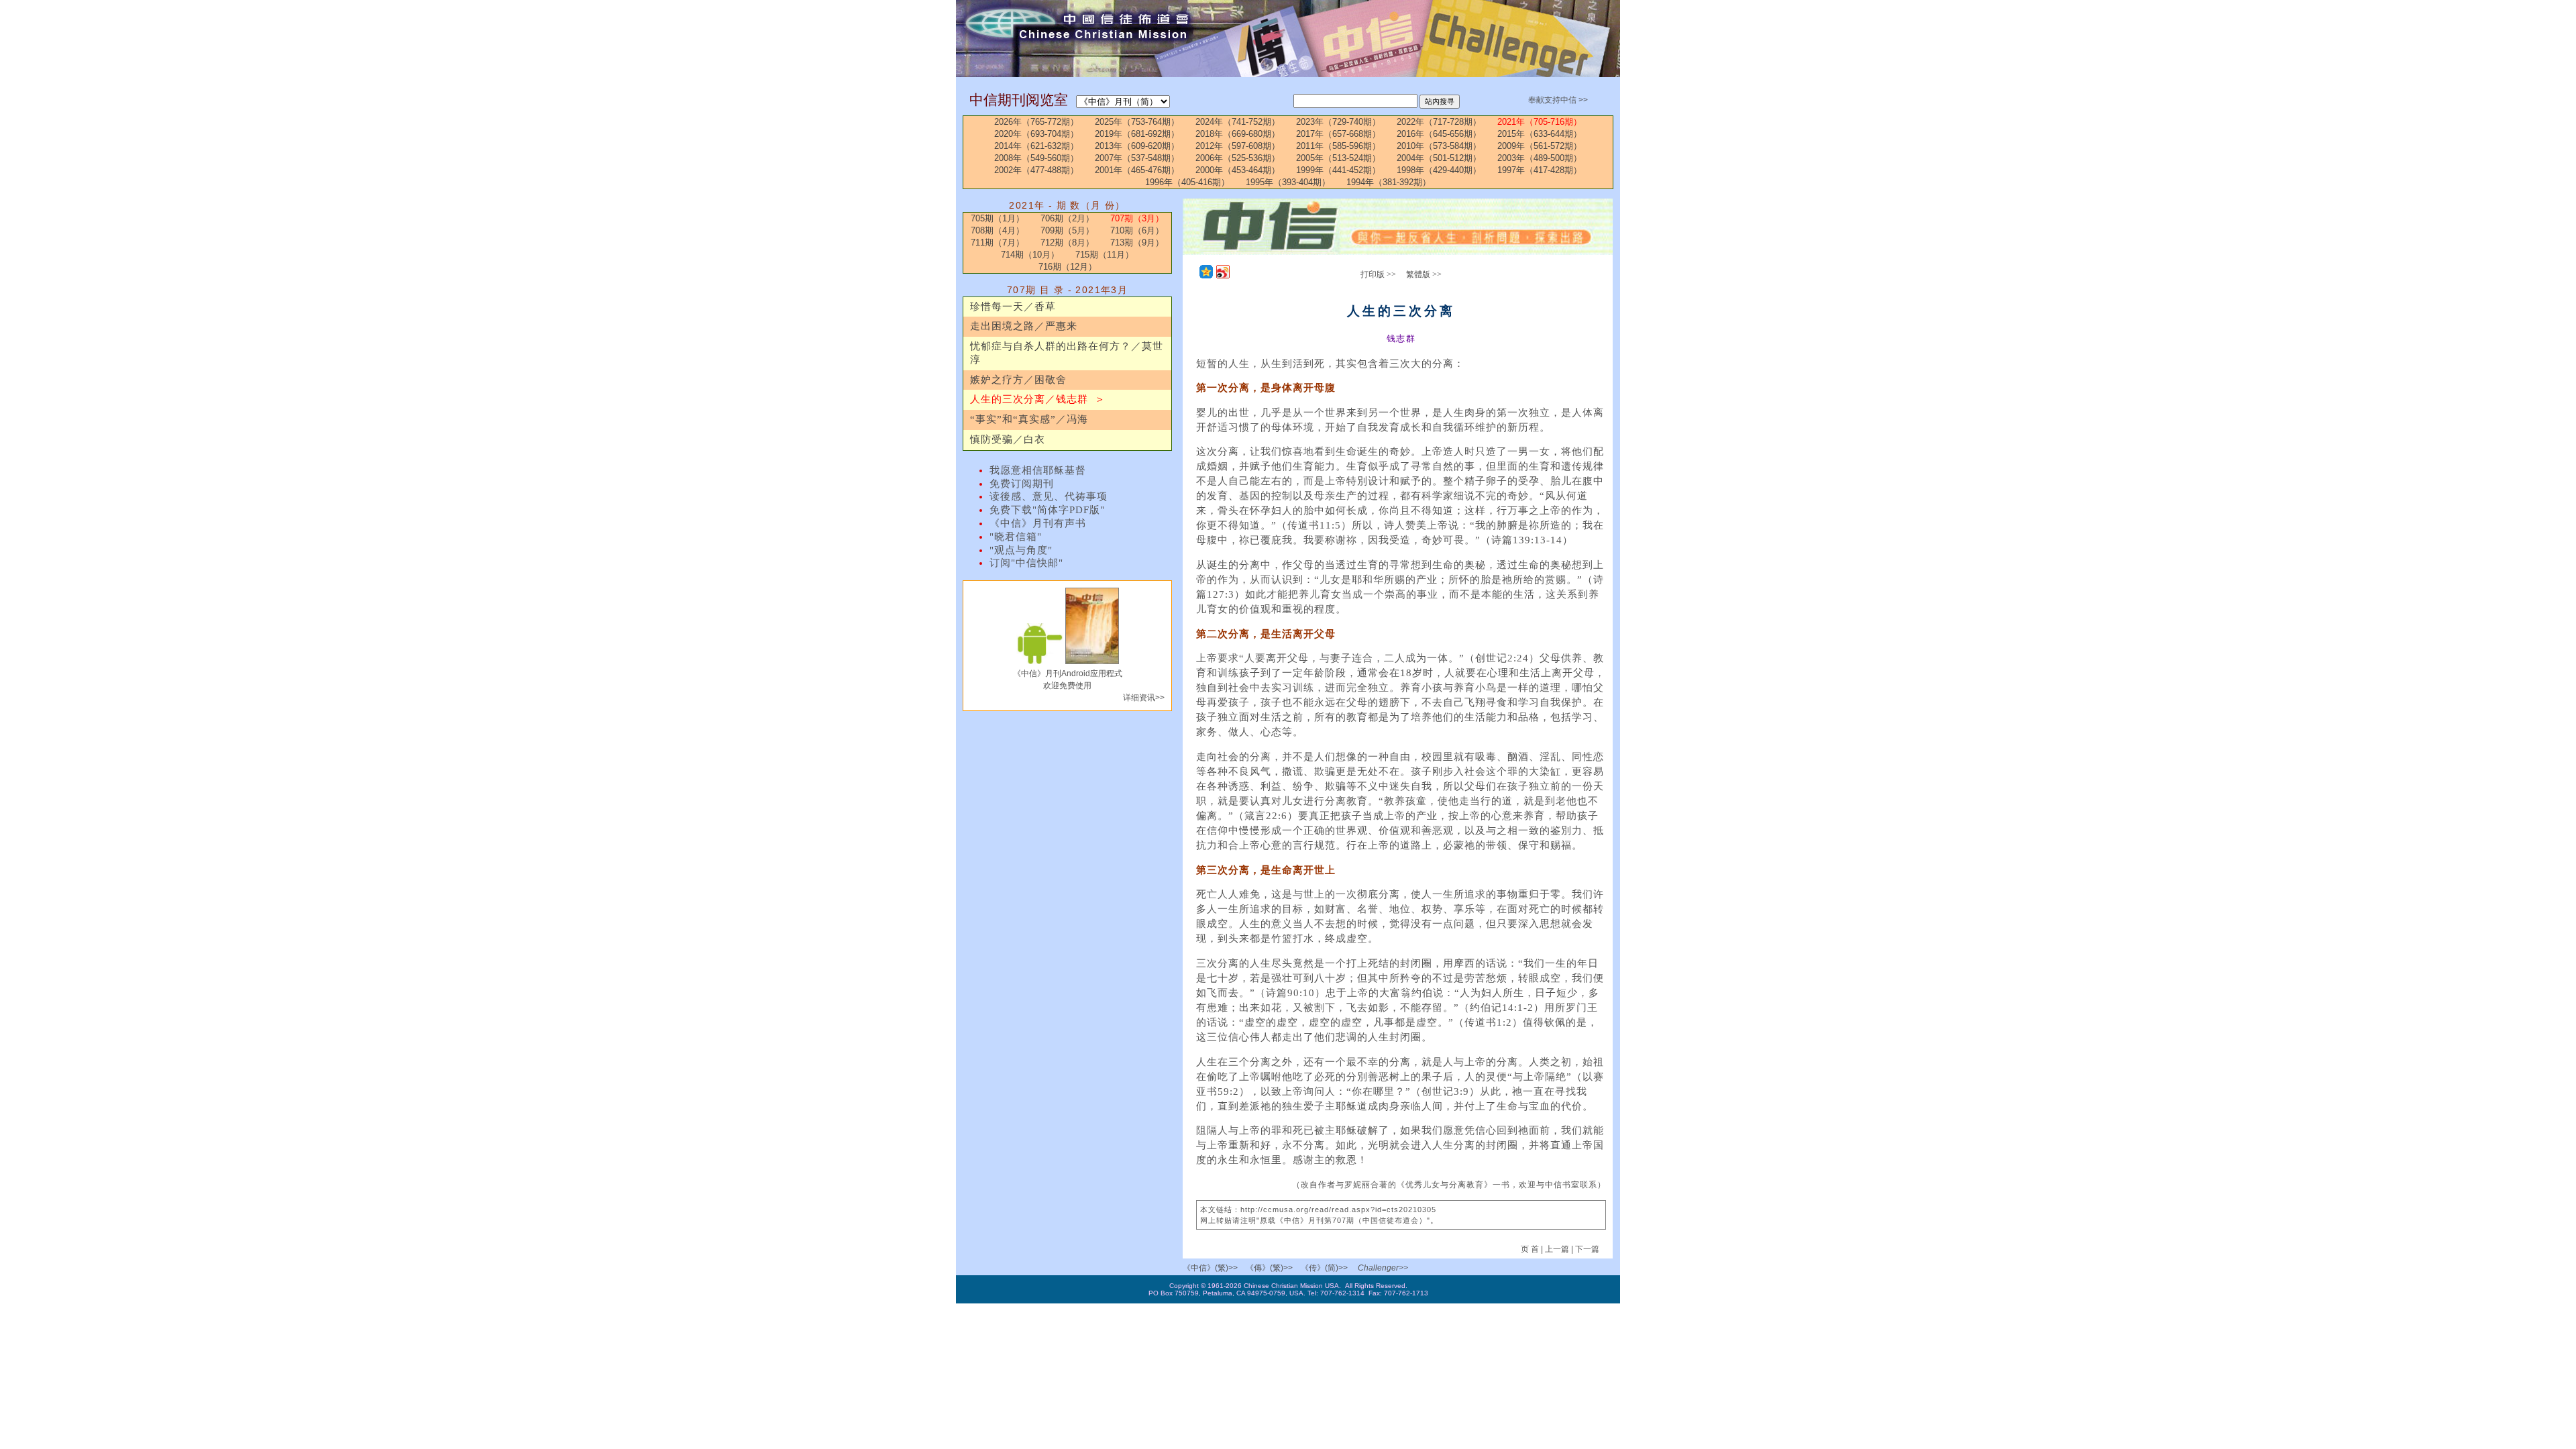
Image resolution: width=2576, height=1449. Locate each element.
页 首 (1531, 1249)
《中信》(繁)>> (1210, 1268)
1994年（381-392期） (1389, 182)
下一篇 (1587, 1249)
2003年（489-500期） (1540, 158)
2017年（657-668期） (1338, 134)
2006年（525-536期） (1238, 158)
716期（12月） (1068, 267)
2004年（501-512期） (1439, 158)
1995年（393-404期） (1288, 182)
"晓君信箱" (1016, 537)
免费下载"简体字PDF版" (1047, 510)
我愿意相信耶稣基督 (1038, 470)
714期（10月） (1030, 255)
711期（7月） (998, 243)
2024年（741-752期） (1238, 122)
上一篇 (1557, 1249)
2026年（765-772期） (1036, 122)
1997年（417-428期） (1540, 170)
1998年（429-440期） (1439, 170)
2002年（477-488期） (1036, 170)
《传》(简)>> (1324, 1268)
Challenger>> (1383, 1268)
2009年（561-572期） (1540, 146)
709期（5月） (1067, 230)
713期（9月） (1137, 243)
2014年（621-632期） (1036, 146)
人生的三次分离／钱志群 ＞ (1038, 399)
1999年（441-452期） (1338, 170)
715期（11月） (1105, 255)
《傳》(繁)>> (1269, 1268)
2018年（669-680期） (1238, 134)
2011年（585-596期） (1338, 146)
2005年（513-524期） (1338, 158)
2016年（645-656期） (1439, 134)
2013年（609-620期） (1137, 146)
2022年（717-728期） (1439, 122)
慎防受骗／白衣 (1008, 439)
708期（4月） (998, 230)
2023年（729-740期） (1338, 122)
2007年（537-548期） (1137, 158)
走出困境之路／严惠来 (1024, 326)
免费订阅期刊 (1022, 484)
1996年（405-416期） (1187, 182)
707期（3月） (1137, 218)
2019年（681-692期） (1137, 134)
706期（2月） (1067, 218)
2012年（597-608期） (1238, 146)
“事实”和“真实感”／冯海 (1029, 419)
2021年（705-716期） (1540, 122)
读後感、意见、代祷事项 (1049, 496)
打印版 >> (1378, 274)
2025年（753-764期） (1137, 122)
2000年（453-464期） (1238, 170)
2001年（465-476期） (1137, 170)
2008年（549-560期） (1036, 158)
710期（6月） (1137, 230)
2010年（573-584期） (1439, 146)
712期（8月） (1067, 243)
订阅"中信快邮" (1026, 563)
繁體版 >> (1424, 274)
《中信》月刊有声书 (1038, 523)
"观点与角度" (1021, 550)
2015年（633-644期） (1540, 134)
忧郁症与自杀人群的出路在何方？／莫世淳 (1067, 353)
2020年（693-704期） (1036, 134)
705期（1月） (998, 218)
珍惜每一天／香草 (1013, 307)
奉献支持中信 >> (1558, 100)
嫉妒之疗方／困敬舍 (1018, 380)
